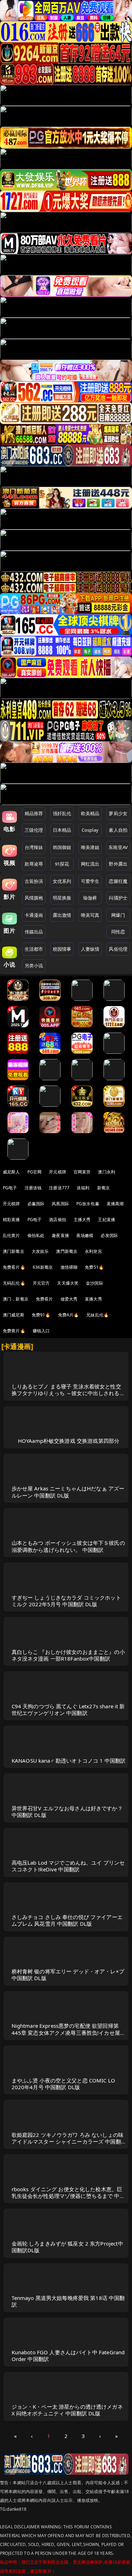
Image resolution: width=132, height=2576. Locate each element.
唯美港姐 (90, 847)
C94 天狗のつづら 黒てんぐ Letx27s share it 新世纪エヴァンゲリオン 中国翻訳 (68, 1710)
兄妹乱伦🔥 (98, 1315)
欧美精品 (90, 813)
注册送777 (59, 1188)
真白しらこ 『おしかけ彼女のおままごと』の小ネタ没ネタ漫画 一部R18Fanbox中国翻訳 (68, 1655)
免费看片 (45, 1299)
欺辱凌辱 (34, 864)
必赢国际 (36, 1204)
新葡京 (103, 1188)
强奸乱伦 (62, 813)
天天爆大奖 (68, 1283)
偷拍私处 (36, 1235)
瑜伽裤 (90, 898)
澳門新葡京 (67, 1251)
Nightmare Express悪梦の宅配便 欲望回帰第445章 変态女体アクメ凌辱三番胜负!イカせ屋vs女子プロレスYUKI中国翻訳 (69, 2032)
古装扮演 (34, 881)
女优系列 (62, 881)
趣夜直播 (60, 1235)
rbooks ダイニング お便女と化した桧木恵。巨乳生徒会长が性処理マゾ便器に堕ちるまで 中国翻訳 (68, 2196)
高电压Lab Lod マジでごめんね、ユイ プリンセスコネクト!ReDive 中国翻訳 (68, 1866)
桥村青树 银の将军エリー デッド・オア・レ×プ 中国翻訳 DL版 (68, 1975)
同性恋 (118, 932)
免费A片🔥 (69, 1315)
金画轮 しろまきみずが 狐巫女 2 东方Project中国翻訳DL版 (67, 2247)
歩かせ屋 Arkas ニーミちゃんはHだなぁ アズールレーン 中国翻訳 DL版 (68, 1492)
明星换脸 (62, 898)
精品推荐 (34, 813)
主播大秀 (82, 1220)
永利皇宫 (93, 1251)
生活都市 (34, 949)
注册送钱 (33, 1188)
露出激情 (62, 915)
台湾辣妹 (34, 847)
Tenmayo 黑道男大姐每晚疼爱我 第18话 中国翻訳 (68, 2301)
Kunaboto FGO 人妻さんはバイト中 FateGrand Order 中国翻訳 (68, 2356)
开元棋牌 (58, 1172)
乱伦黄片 (11, 1235)
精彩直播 (11, 1220)
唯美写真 (90, 915)
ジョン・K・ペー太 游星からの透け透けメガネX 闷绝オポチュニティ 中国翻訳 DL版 (67, 2410)
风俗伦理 (118, 949)
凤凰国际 (60, 1204)
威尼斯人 (11, 1172)
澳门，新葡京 (16, 1299)
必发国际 (109, 1235)
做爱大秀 (69, 1299)
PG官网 (35, 1172)
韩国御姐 (62, 847)
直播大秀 (93, 1299)
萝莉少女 (118, 813)
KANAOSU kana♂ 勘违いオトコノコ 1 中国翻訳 (69, 1761)
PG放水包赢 (88, 1204)
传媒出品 (34, 932)
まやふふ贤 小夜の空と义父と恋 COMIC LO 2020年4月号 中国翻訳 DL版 (64, 2084)
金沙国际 (95, 1283)
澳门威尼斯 (14, 1315)
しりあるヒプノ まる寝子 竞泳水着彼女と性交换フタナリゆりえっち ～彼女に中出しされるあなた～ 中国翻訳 (68, 1393)
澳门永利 (106, 1172)
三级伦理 (34, 830)
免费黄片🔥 (14, 1331)
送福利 (83, 1188)
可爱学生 (90, 881)
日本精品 (62, 830)
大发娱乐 (40, 1251)
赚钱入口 (41, 1331)
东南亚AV (118, 847)
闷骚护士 (118, 898)
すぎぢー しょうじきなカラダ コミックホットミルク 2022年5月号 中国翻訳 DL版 (66, 1601)
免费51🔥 (94, 1267)
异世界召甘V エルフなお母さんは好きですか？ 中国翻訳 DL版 (67, 1812)
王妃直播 (106, 1220)
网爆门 (118, 915)
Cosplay (90, 830)
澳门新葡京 (14, 1251)
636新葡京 (43, 1267)
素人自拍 (118, 830)
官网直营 (82, 1172)
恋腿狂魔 (118, 881)
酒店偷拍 (58, 1220)
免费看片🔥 (14, 1267)
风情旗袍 (34, 898)
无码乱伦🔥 (14, 1283)
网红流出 (90, 864)
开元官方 (41, 1283)
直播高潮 (115, 1204)
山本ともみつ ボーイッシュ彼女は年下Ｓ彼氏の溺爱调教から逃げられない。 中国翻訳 (68, 1546)
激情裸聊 (69, 1267)
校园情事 (62, 949)
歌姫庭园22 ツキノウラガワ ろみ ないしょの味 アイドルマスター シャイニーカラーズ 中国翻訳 (68, 2141)
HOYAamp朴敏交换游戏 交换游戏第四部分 (69, 1441)
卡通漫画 (34, 915)
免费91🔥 (41, 1315)
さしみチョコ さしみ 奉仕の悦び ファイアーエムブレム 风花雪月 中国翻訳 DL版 (67, 1920)
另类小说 (34, 966)
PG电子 (10, 1188)
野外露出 (118, 864)
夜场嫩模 (85, 1235)
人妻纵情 (90, 949)
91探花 (62, 864)
